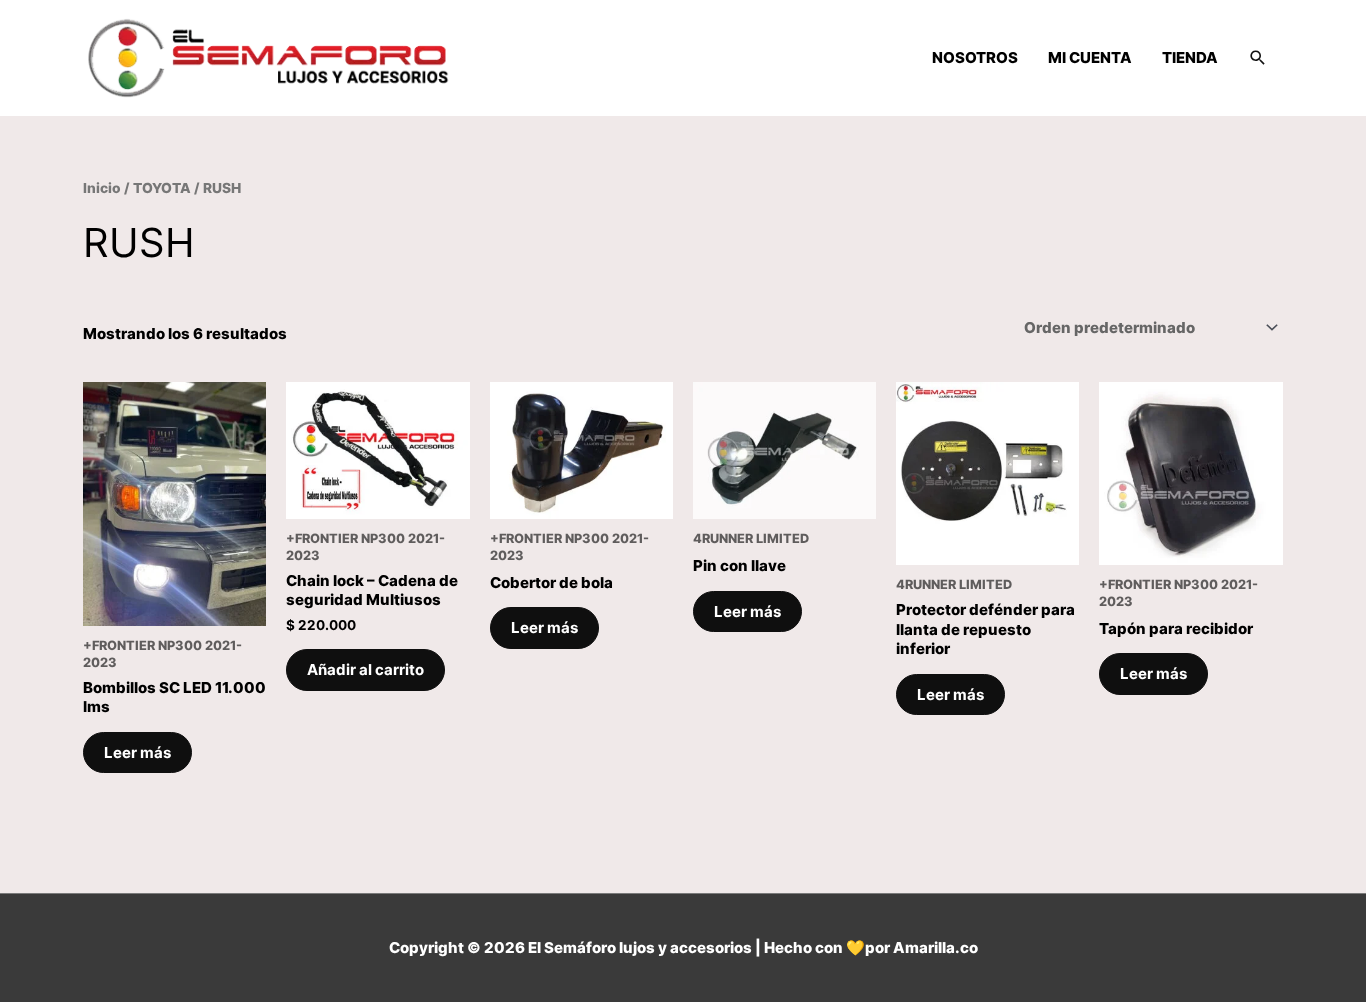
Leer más (137, 752)
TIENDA (1190, 57)
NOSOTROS (975, 57)
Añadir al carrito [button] (365, 669)
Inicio (102, 188)
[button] (1258, 58)
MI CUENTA (1090, 57)
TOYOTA (162, 188)
